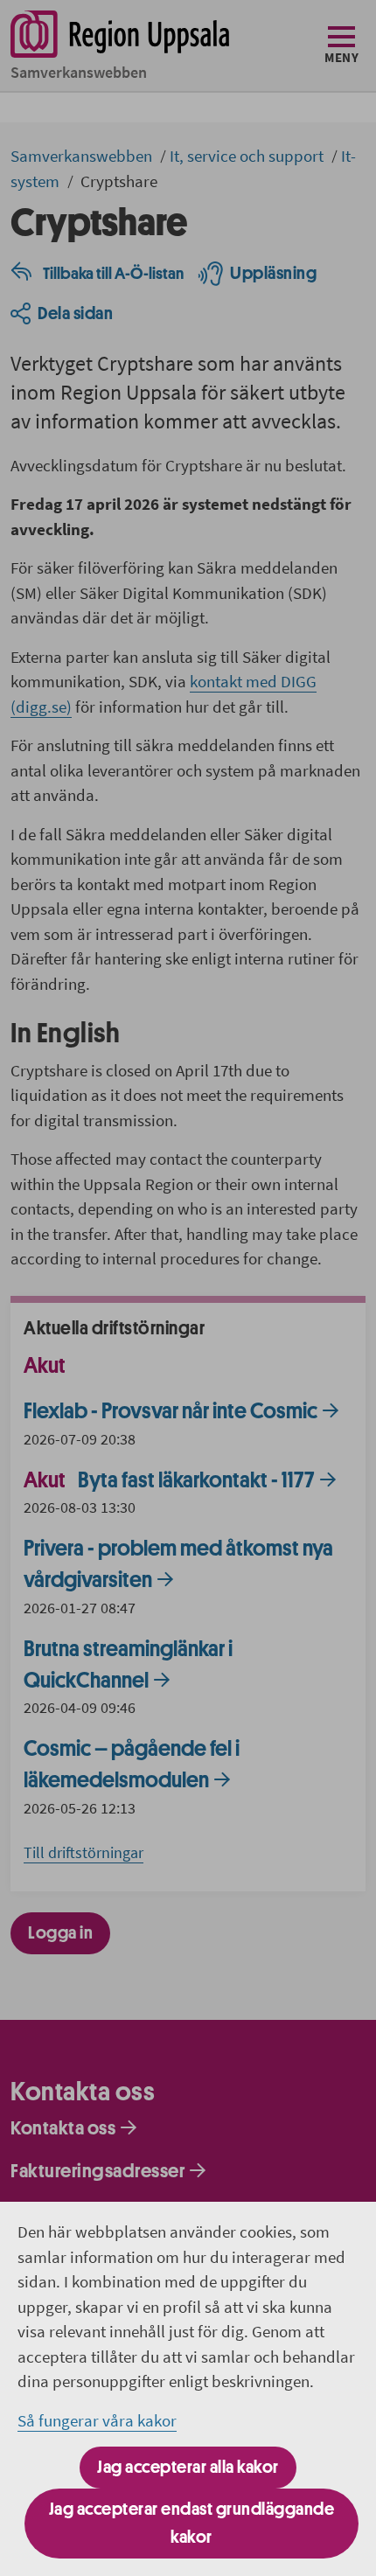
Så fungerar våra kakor (97, 2420)
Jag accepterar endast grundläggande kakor (192, 2523)
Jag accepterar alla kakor (188, 2467)
